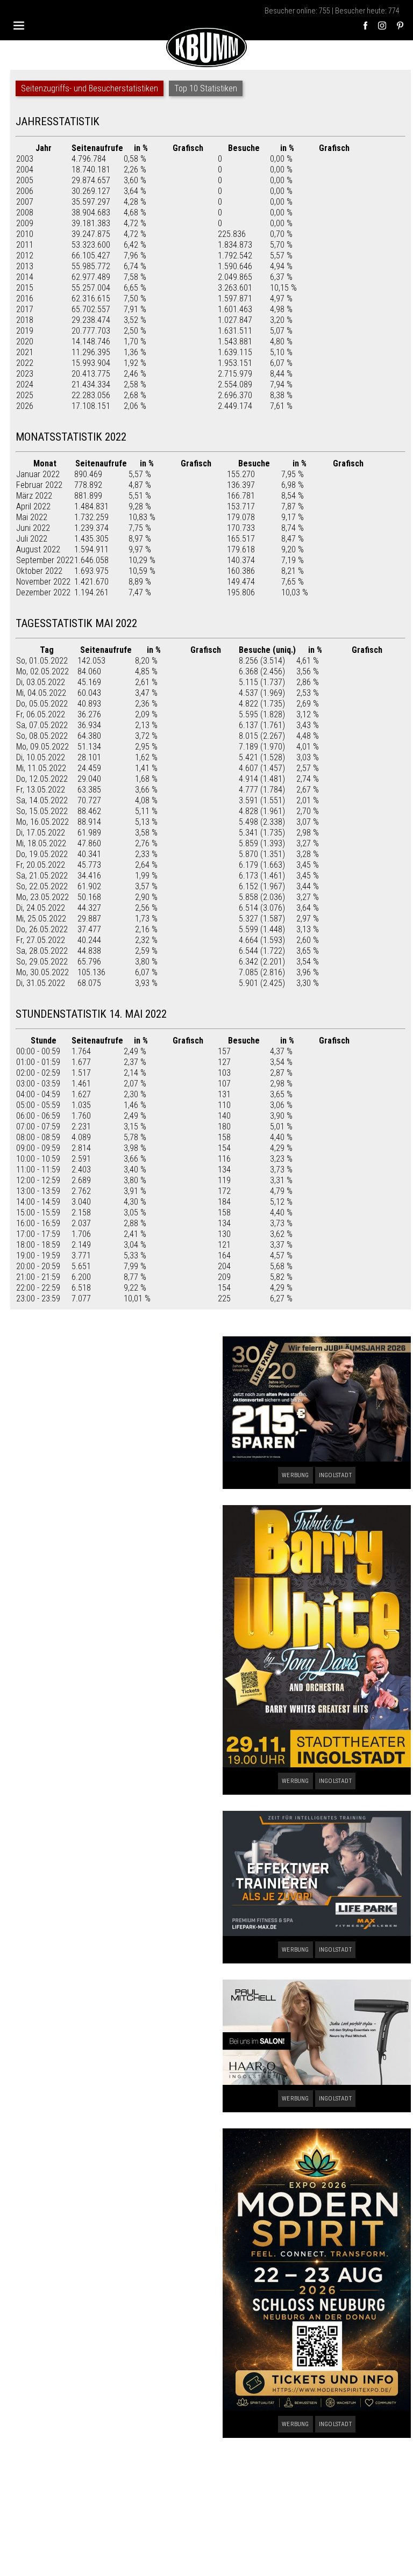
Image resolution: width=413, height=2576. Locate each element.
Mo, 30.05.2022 (42, 972)
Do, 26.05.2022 (42, 929)
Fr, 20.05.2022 (41, 865)
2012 (25, 256)
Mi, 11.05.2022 (41, 768)
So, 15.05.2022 (42, 811)
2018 (25, 320)
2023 (25, 374)
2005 (25, 180)
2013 (25, 266)
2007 (25, 202)
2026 (25, 406)
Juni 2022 (33, 528)
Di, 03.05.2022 (41, 682)
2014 (25, 277)
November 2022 (43, 582)
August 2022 (38, 549)
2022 (25, 363)
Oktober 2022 (39, 571)
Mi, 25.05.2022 (41, 919)
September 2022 (45, 560)
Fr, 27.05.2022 (41, 940)
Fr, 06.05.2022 (41, 714)
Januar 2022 (38, 474)
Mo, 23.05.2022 (42, 897)
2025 (25, 395)
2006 (25, 191)
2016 (25, 298)
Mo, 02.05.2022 (42, 671)
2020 (25, 341)
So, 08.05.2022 (42, 736)
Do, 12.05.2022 (42, 779)
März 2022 (34, 496)
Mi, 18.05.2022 (41, 843)
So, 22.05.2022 (42, 886)
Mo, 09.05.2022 (42, 747)
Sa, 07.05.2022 (42, 725)
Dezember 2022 (43, 592)
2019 (25, 331)
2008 (25, 213)
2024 (25, 384)
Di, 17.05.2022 (41, 833)
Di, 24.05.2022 (41, 908)
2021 (25, 352)
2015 (25, 288)
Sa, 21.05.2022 (42, 876)
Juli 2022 (32, 539)
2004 (25, 170)
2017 (25, 309)
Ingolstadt (335, 1475)
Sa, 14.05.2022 (42, 800)
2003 (25, 159)
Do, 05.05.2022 (42, 704)
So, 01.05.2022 (42, 661)
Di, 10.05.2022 (41, 757)
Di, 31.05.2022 (41, 983)
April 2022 (33, 506)
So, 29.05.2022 (42, 962)
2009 (25, 223)
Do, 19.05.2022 (42, 854)
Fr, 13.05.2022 (41, 790)
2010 (25, 234)
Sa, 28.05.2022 (42, 951)
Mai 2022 (32, 517)
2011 (25, 245)
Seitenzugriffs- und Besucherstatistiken (90, 88)
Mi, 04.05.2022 (41, 693)
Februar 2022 (39, 485)
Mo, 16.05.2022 (42, 822)
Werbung (295, 1475)
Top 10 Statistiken (206, 88)
